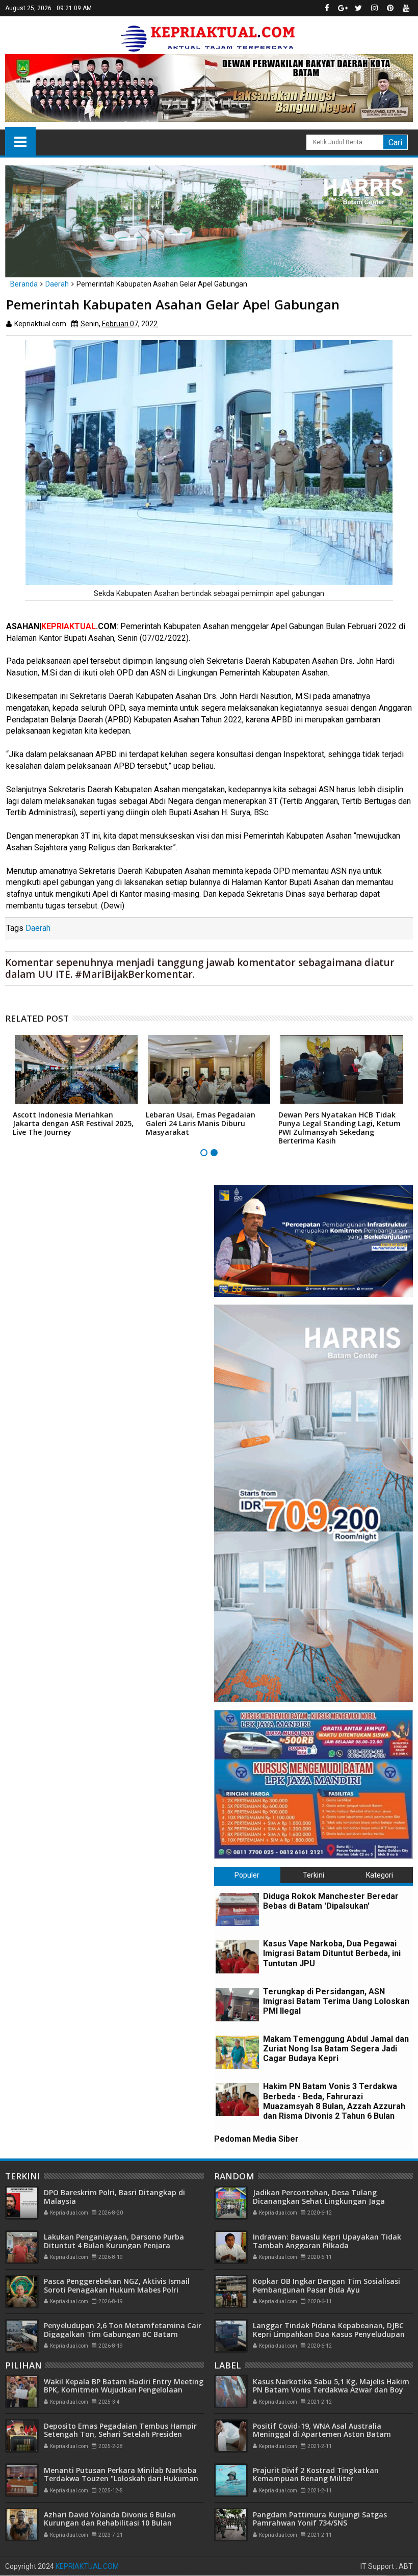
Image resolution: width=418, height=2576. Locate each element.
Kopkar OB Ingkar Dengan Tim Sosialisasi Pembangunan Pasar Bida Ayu (326, 2285)
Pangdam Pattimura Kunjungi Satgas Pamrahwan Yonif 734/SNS (320, 2519)
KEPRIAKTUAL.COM (87, 2566)
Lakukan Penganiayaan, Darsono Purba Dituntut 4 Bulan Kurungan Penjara (114, 2241)
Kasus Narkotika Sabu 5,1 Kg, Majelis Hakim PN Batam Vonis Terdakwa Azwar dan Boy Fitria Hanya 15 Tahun (331, 2390)
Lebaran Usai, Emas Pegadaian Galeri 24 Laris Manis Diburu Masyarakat (201, 1123)
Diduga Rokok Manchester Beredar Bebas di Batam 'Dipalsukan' (331, 1901)
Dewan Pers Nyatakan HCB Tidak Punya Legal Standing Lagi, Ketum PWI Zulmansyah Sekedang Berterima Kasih (339, 1127)
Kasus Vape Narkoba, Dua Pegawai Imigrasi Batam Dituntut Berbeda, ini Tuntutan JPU (332, 1953)
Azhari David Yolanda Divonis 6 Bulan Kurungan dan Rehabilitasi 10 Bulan (110, 2519)
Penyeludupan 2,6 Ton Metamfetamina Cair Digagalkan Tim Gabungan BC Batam (123, 2330)
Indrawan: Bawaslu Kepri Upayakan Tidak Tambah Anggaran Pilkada (327, 2241)
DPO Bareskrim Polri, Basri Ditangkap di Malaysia (114, 2197)
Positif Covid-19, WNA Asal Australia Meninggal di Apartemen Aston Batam (322, 2430)
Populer (247, 1875)
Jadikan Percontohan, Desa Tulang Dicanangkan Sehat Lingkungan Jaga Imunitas (319, 2201)
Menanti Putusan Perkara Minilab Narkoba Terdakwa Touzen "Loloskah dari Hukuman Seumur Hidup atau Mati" (121, 2479)
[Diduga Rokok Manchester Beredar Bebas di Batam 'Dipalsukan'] (237, 1909)
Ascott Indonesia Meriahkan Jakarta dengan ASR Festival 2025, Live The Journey (73, 1123)
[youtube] (406, 8)
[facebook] (327, 8)
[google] (343, 8)
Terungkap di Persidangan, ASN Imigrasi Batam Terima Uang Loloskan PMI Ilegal (336, 2001)
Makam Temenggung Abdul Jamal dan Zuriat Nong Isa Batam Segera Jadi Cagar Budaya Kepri (336, 2049)
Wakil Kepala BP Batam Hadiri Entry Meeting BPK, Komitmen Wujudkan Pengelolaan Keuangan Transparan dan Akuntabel (124, 2390)
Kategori (380, 1875)
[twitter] (358, 8)
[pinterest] (390, 8)
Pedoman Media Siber (256, 2139)
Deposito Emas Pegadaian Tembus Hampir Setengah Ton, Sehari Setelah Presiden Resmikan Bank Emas (120, 2435)
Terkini (313, 1875)
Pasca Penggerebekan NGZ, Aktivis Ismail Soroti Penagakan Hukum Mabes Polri (117, 2285)
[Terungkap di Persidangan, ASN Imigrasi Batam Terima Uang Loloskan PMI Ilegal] (237, 2005)
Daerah (38, 928)
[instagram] (374, 8)
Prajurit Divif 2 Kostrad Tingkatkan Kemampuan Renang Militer (316, 2475)
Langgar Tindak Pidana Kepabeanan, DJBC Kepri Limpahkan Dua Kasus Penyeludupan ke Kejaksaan (329, 2334)
